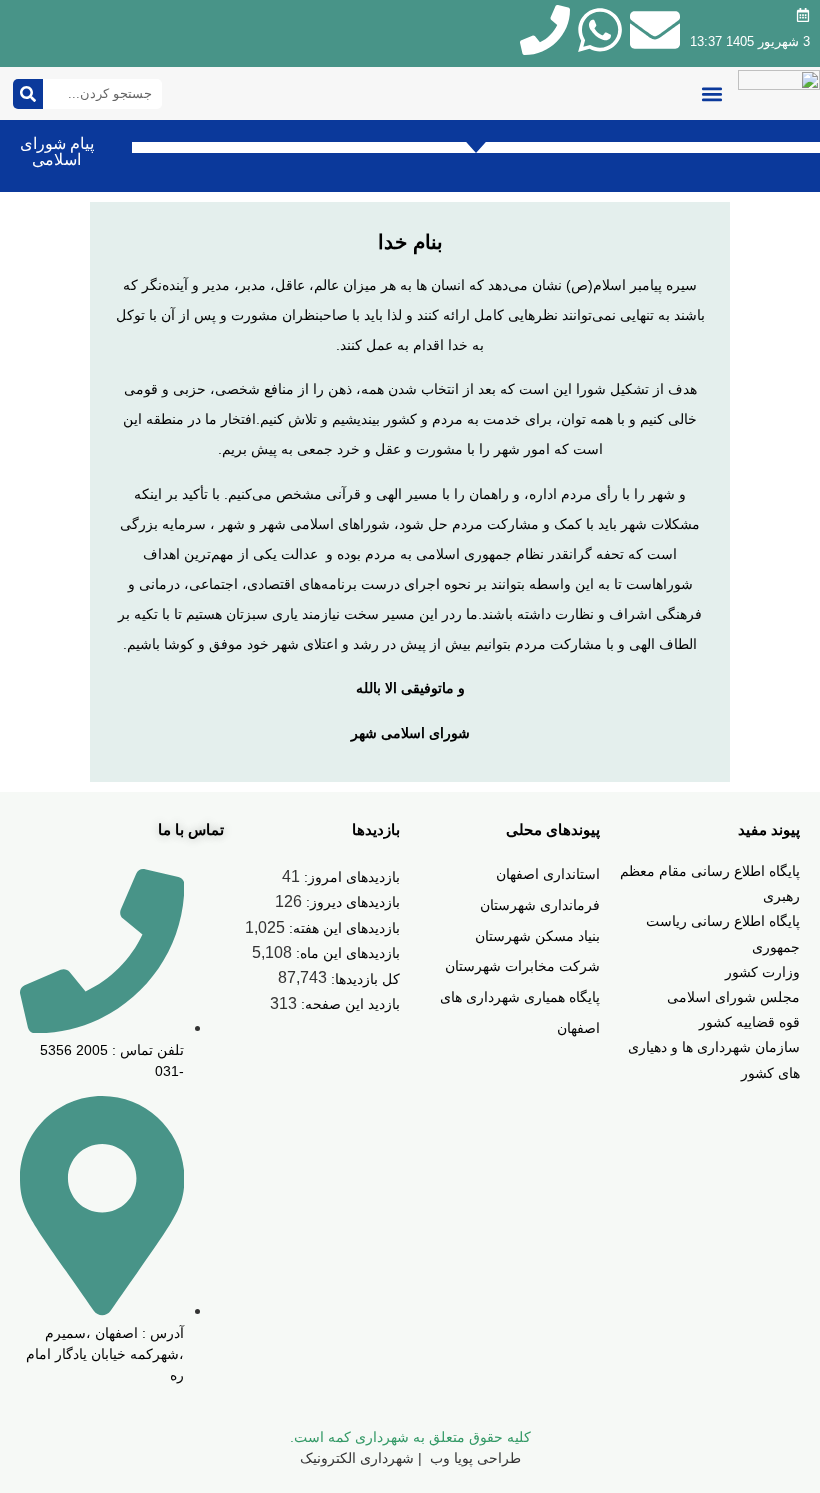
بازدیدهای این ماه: (346, 953)
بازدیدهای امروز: (350, 877)
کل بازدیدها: (363, 979)
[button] (711, 93)
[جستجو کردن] (28, 94)
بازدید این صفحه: (348, 1004)
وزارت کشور (762, 972)
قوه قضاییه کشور (749, 1022)
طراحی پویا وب (473, 1458)
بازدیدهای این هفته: (342, 928)
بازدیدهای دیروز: (351, 902)
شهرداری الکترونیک (357, 1458)
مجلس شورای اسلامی (733, 997)
